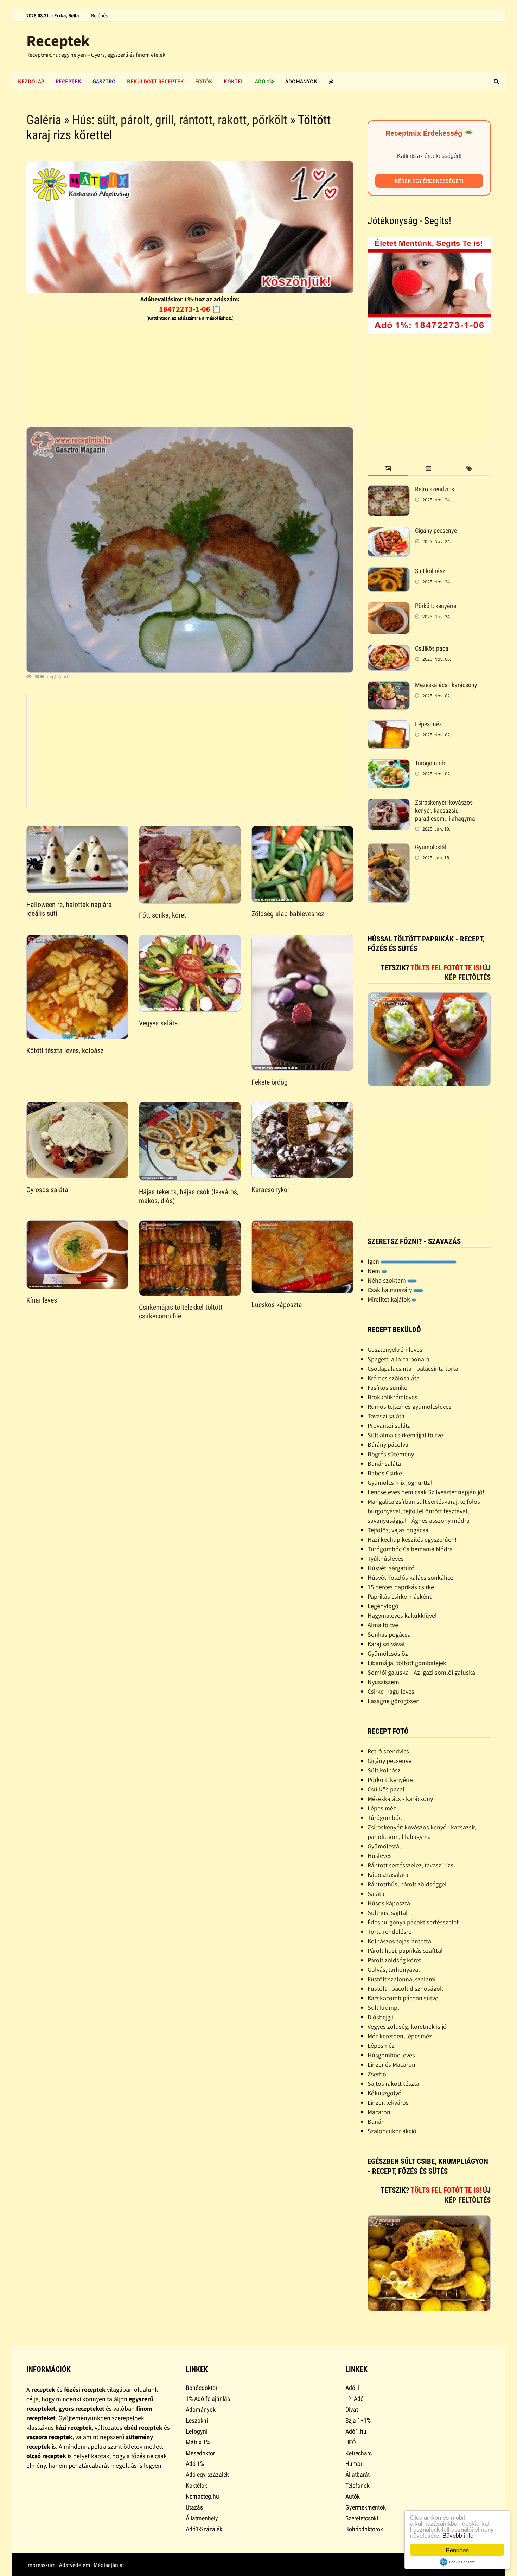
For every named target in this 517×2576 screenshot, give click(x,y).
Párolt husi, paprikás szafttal (405, 1951)
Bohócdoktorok (364, 2529)
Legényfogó (383, 1606)
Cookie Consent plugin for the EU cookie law (457, 2562)
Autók (353, 2496)
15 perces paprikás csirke (401, 1587)
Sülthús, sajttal (388, 1913)
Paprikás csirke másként (400, 1596)
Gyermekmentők (366, 2507)
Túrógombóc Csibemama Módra (410, 1549)
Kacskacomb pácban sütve (403, 1998)
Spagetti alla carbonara (398, 1359)
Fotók (204, 81)
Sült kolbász (430, 571)
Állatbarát (358, 2475)
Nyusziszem (383, 1682)
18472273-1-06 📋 (190, 309)
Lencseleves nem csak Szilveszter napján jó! (426, 1492)
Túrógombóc (431, 763)
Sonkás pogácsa (389, 1634)
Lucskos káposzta (277, 1305)
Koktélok (196, 2485)
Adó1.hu (356, 2431)
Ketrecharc (359, 2453)
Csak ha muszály (390, 1290)
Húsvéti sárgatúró (391, 1568)
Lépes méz (428, 724)
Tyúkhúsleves (386, 1558)
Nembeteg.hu (202, 2496)
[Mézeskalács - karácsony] (389, 686)
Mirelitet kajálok (390, 1299)
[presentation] (388, 469)
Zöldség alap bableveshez (288, 914)
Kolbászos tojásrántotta (399, 1941)
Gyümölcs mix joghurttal (400, 1482)
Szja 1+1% (358, 2420)
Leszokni (197, 2420)
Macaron (379, 2112)
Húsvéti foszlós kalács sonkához (411, 1577)
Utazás (194, 2507)
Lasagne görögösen (394, 1701)
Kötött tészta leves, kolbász (65, 1050)
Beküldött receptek (155, 81)
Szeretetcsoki (362, 2518)
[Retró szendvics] (389, 490)
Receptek (58, 41)
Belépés (99, 15)
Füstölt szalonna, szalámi (401, 1979)
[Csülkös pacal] (389, 649)
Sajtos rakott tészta (393, 2083)
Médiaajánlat (109, 2565)
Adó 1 (353, 2388)
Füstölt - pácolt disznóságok (405, 1989)
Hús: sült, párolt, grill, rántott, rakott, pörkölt (180, 120)
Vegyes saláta (158, 1023)
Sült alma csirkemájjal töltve (405, 1435)
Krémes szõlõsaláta (394, 1378)
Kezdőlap (31, 81)
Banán (376, 2121)
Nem (375, 1271)
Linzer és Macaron (391, 2064)
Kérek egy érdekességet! (429, 181)
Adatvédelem (75, 2565)
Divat (352, 2409)
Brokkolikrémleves (392, 1397)
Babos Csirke (385, 1473)
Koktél (234, 81)
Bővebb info (458, 2535)
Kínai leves (42, 1300)
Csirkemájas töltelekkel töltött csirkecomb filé (181, 1312)
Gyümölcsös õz (388, 1653)
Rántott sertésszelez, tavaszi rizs (410, 1865)
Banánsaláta (384, 1463)
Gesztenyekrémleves (395, 1350)
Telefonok (358, 2485)
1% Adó (355, 2399)
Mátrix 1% (198, 2442)
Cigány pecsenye (436, 530)
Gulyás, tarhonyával (394, 1970)
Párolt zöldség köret (394, 1960)
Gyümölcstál (431, 847)
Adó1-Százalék (204, 2529)
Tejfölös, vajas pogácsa (398, 1530)
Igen (374, 1261)
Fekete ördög (270, 1082)
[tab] (388, 469)
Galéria (44, 120)
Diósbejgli (381, 2017)
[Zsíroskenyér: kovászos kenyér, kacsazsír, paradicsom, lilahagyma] (389, 803)
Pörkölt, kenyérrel (436, 606)
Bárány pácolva (388, 1444)
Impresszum (41, 2565)
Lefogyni (197, 2431)
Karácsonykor (270, 1190)
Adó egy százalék (207, 2475)
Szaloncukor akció (392, 2131)
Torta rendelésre (390, 1932)
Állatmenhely (202, 2518)
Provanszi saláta (389, 1426)
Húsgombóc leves (391, 2055)
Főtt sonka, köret (162, 915)
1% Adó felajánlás (208, 2399)
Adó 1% (264, 81)
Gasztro (104, 81)
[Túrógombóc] (389, 764)
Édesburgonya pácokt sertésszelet (413, 1922)
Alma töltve (383, 1625)
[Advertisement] (190, 372)
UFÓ (351, 2442)
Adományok (301, 81)
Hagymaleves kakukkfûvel (402, 1615)
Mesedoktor (200, 2453)
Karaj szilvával (386, 1644)
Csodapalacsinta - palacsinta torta (413, 1369)
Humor (354, 2464)
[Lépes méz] (389, 725)
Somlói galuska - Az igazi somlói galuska (421, 1672)
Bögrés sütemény (391, 1454)
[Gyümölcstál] (389, 848)
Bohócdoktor (202, 2388)
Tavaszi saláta (386, 1416)
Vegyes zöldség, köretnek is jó (407, 2027)
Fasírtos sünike (387, 1388)
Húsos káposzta (389, 1903)
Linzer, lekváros (388, 2102)
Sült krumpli (384, 2008)
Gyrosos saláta (47, 1190)
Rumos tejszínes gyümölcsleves (410, 1407)
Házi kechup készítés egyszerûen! (412, 1539)
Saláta (376, 1894)
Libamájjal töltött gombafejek (407, 1663)
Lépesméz (381, 2046)
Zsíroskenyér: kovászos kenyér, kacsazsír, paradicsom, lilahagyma (445, 810)
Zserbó (377, 2074)
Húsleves (380, 1856)
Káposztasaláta (388, 1875)
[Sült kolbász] (389, 572)
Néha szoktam (387, 1280)
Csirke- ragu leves (391, 1691)
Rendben (457, 2550)
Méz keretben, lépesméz (400, 2036)
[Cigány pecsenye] (389, 532)
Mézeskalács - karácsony (446, 685)
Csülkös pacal (432, 648)
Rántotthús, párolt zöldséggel (407, 1884)
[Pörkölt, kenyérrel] (389, 607)
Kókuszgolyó (385, 2093)
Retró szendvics (435, 489)
